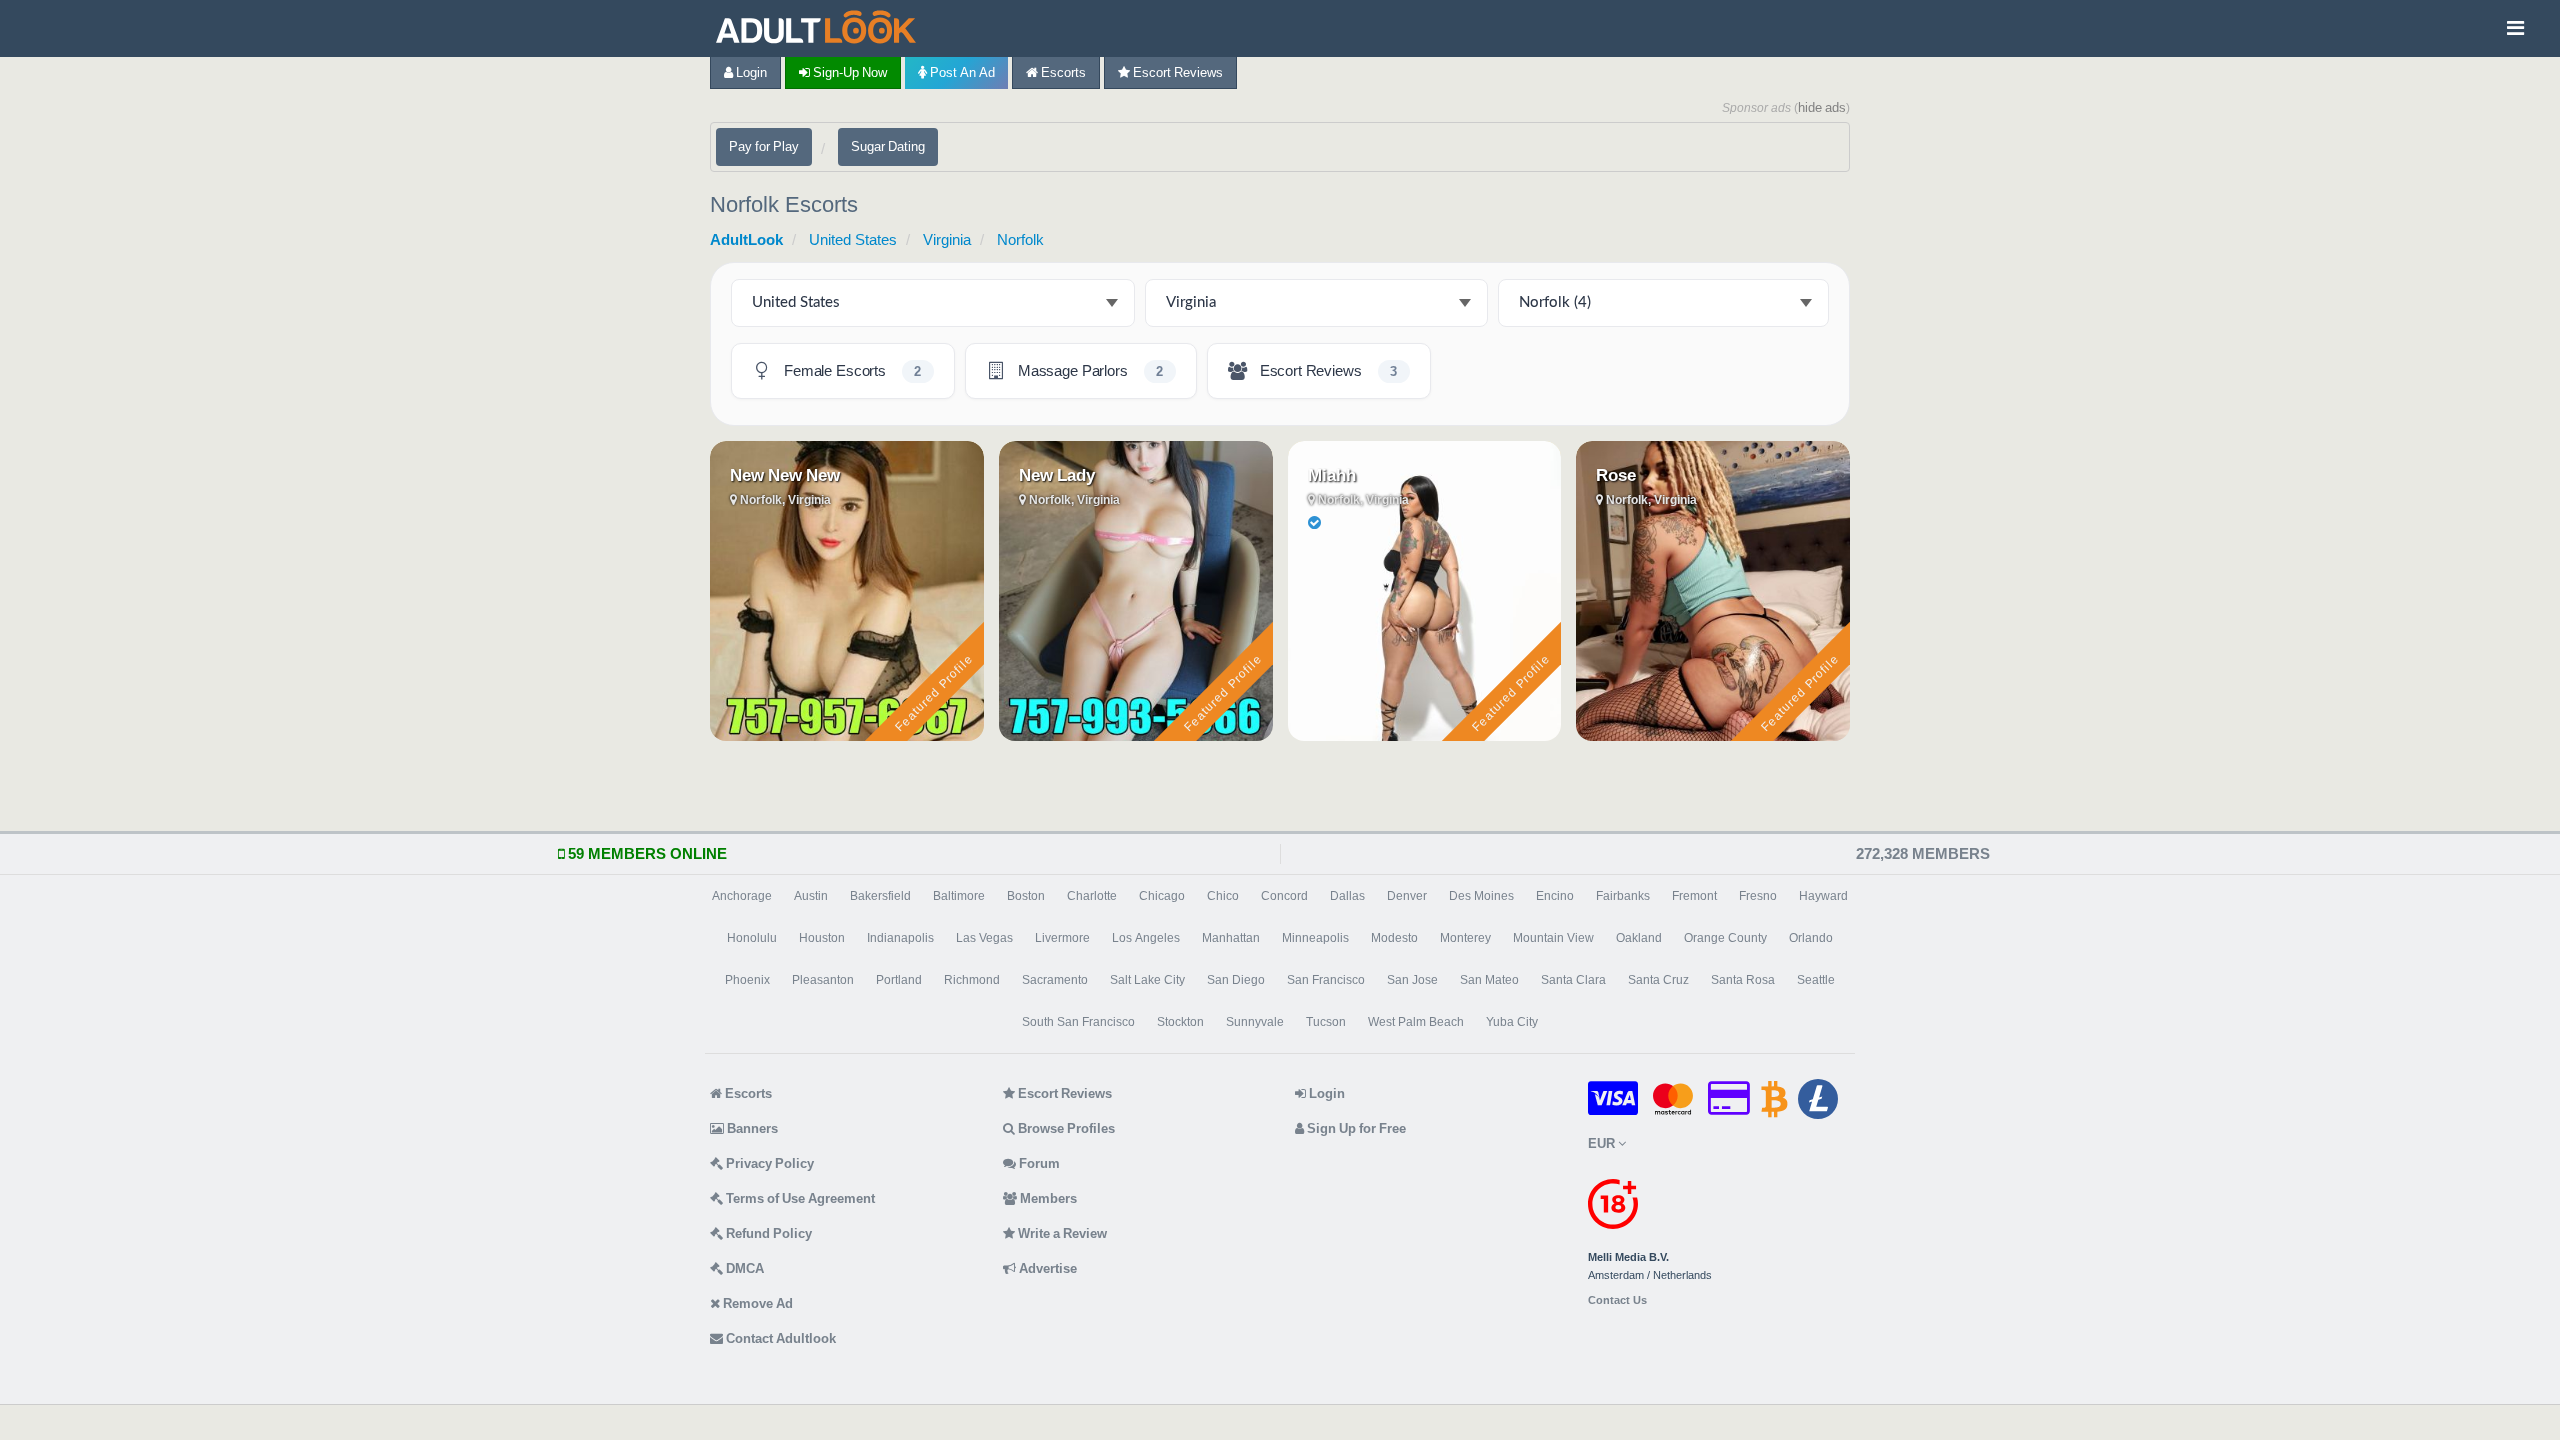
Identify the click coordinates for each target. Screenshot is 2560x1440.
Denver (1407, 896)
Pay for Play (764, 146)
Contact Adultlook (779, 1338)
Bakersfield (880, 896)
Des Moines (1481, 896)
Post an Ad (961, 72)
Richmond (972, 980)
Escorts (1062, 72)
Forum (1038, 1163)
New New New (785, 475)
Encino (1555, 896)
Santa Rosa (1743, 980)
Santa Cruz (1658, 980)
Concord (1284, 896)
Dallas (1347, 896)
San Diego (1236, 980)
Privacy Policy (768, 1163)
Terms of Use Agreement (799, 1198)
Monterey (1465, 938)
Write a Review (1061, 1233)
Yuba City (1512, 1022)
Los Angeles (1146, 938)
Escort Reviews (1176, 72)
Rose (1616, 475)
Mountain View (1553, 938)
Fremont (1694, 896)
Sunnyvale (1255, 1022)
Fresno (1758, 896)
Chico (1223, 896)
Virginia (947, 239)
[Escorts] (821, 28)
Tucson (1326, 1022)
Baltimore (959, 896)
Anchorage (742, 896)
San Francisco (1326, 980)
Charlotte (1092, 896)
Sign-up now (848, 72)
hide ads (1822, 107)
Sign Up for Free (1355, 1128)
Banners (751, 1128)
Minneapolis (1315, 938)
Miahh (1332, 475)
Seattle (1816, 980)
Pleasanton (823, 980)
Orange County (1725, 938)
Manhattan (1231, 938)
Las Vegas (984, 938)
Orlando (1811, 938)
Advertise (1046, 1268)
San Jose (1412, 980)
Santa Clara (1573, 980)
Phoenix (747, 980)
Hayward (1823, 896)
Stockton (1180, 1022)
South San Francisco (1078, 1022)
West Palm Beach (1416, 1022)
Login (750, 72)
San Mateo (1489, 980)
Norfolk (1020, 239)
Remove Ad (756, 1303)
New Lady (1057, 475)
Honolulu (752, 938)
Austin (811, 896)
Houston (822, 938)
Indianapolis (900, 938)
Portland (899, 980)
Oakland (1639, 938)
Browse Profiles (1065, 1128)
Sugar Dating (888, 146)
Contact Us (1617, 1300)
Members (1047, 1198)
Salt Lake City (1147, 980)
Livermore (1062, 938)
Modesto (1394, 938)
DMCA (743, 1268)
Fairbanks (1623, 896)
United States (853, 239)
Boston (1026, 896)
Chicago (1162, 896)
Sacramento (1055, 980)
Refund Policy (767, 1233)
